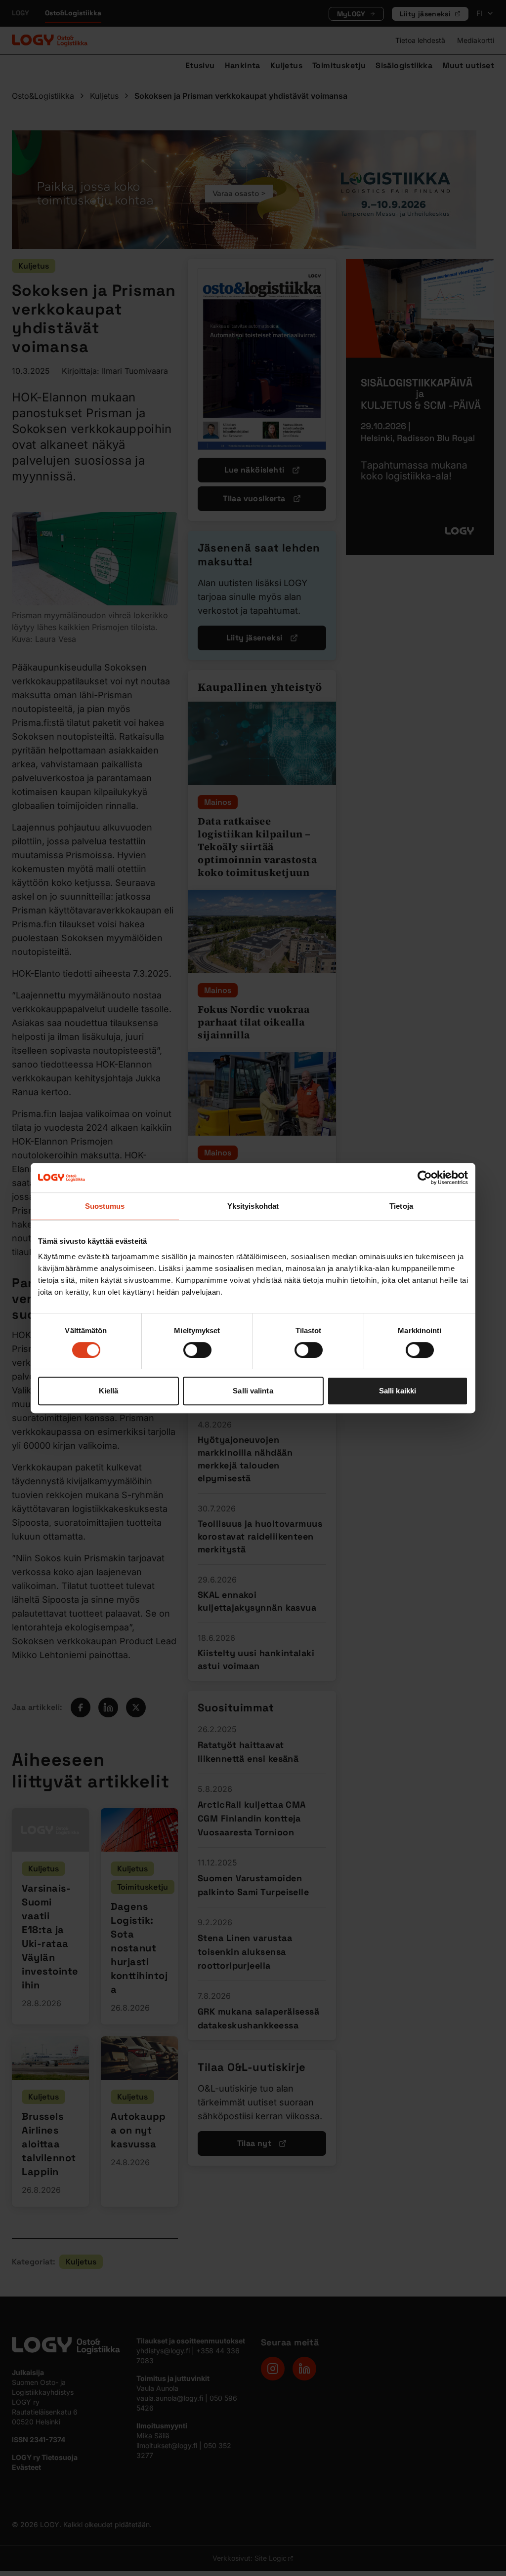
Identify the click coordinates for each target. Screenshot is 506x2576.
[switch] (197, 1350)
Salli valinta (253, 1391)
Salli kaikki (398, 1391)
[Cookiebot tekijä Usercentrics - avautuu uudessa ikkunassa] (425, 1178)
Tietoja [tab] (401, 1206)
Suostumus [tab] (105, 1206)
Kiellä (109, 1391)
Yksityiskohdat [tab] (253, 1206)
